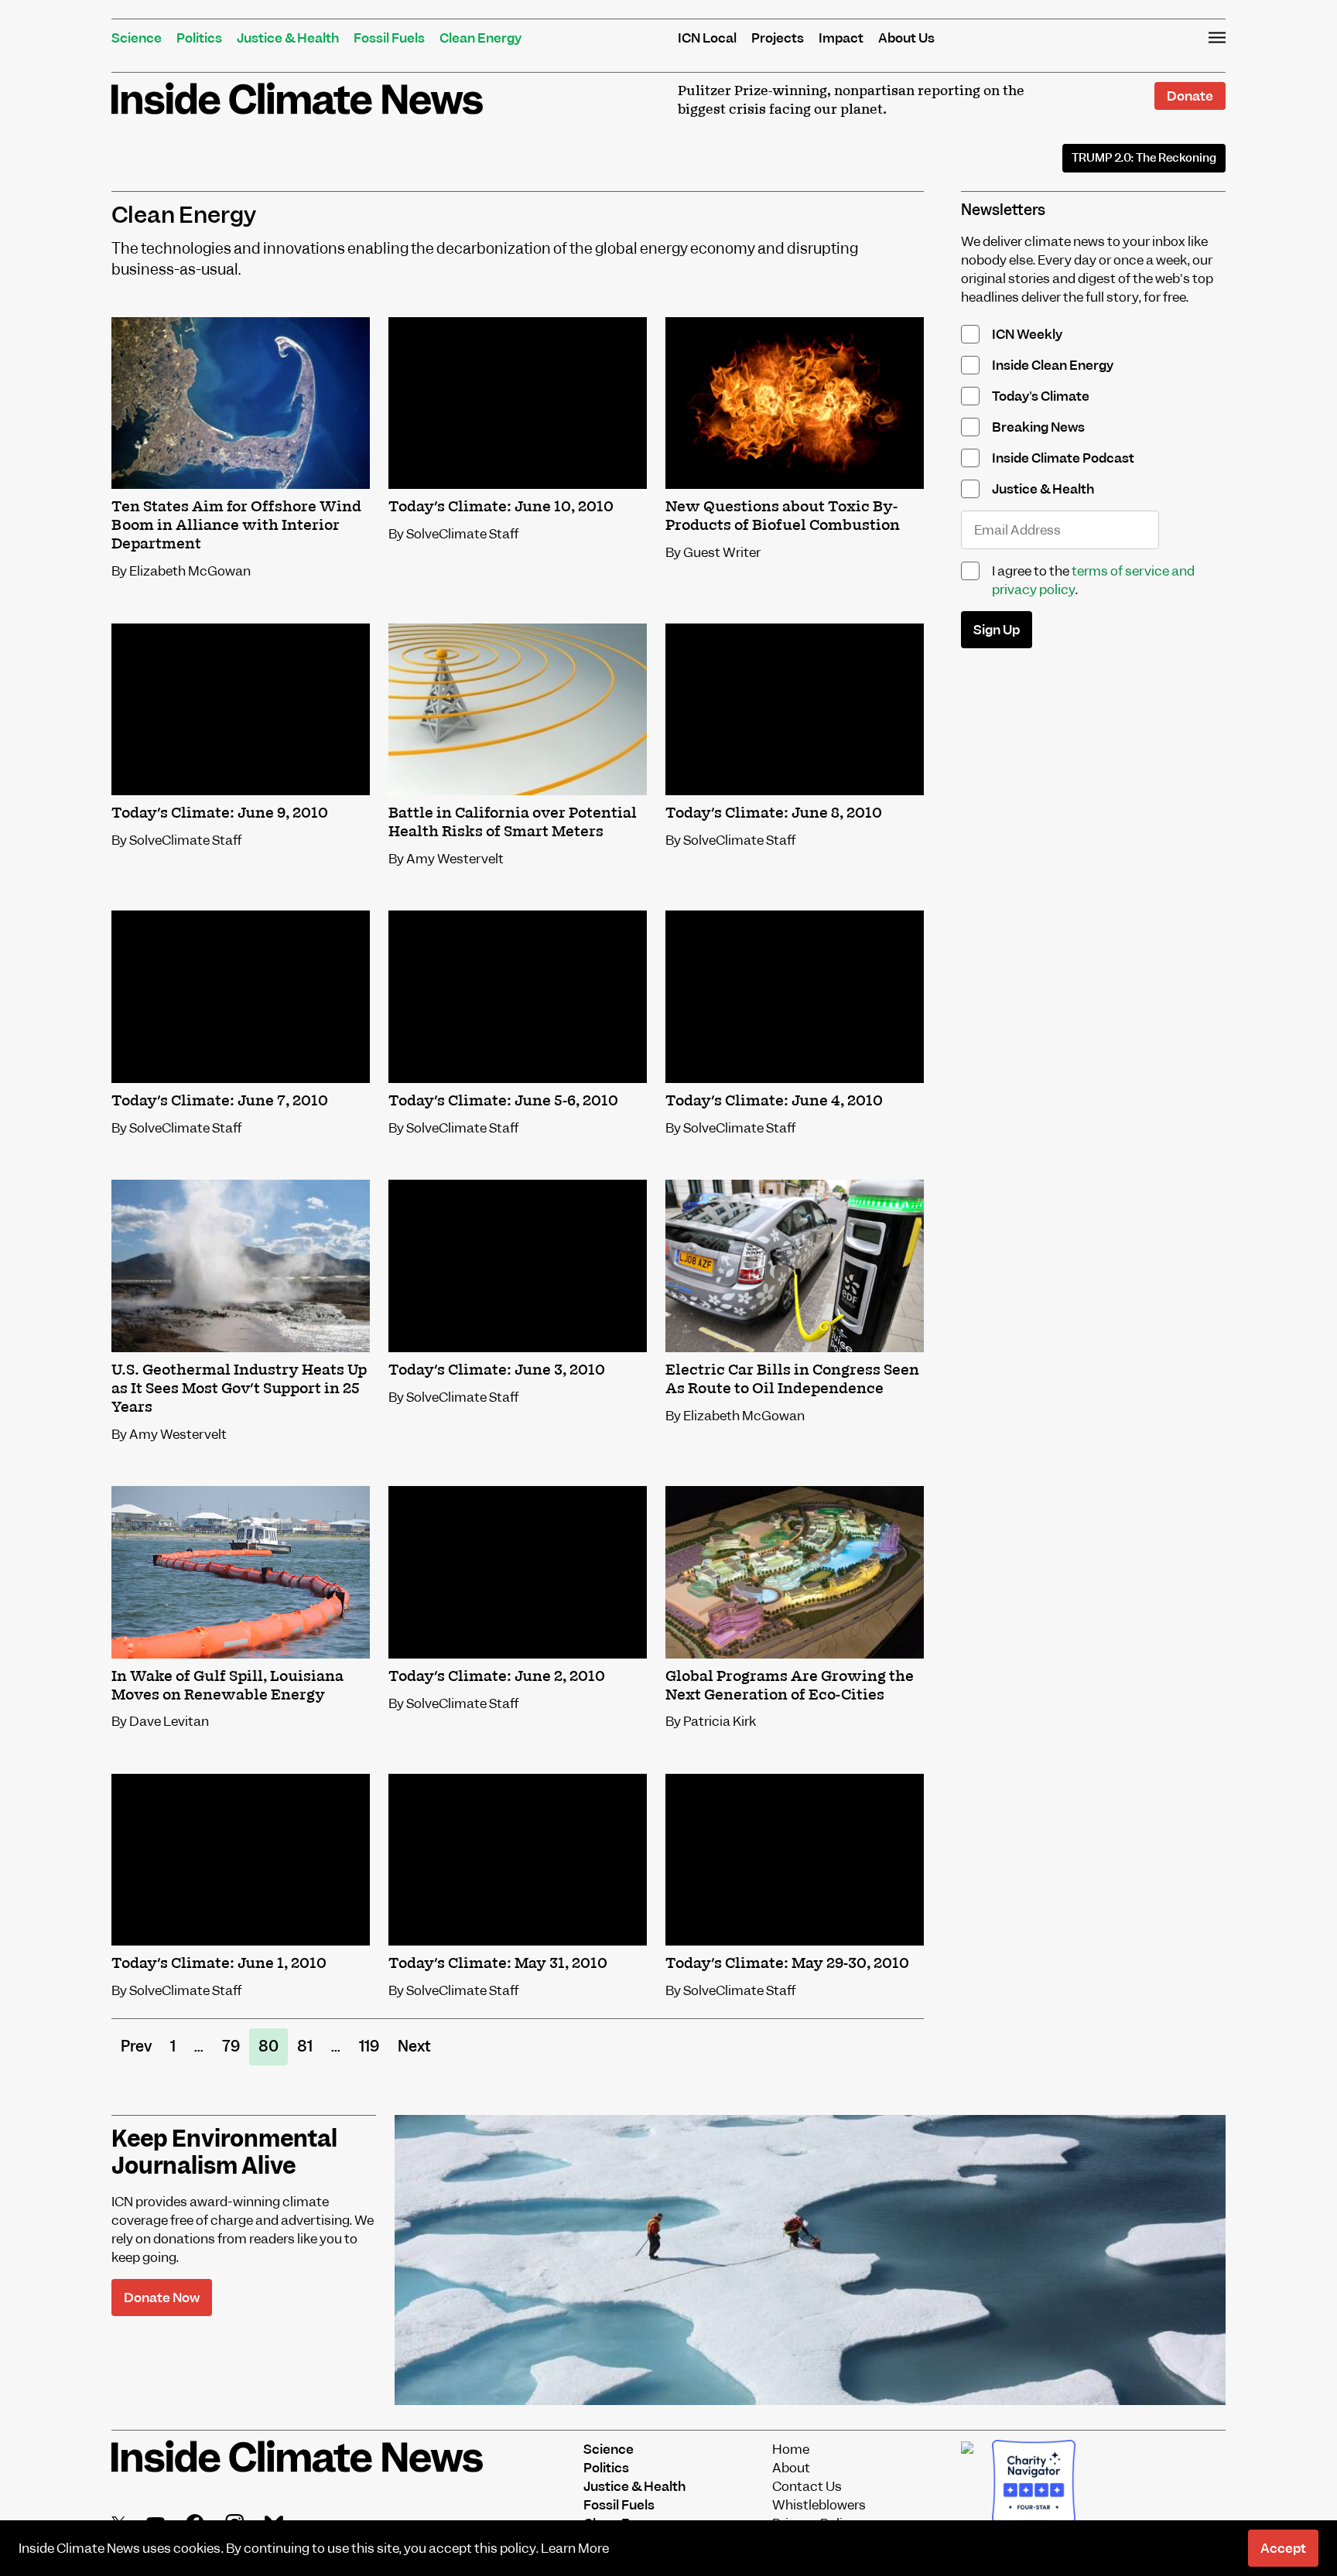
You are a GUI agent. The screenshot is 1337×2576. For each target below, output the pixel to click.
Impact (841, 38)
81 (305, 2046)
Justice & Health (288, 38)
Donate (1190, 96)
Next (414, 2046)
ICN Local (707, 38)
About (791, 2468)
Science (137, 38)
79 (231, 2046)
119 (369, 2046)
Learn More (575, 2548)
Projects (778, 38)
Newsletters (1003, 210)
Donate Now (162, 2298)
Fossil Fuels (389, 38)
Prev (136, 2046)
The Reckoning (1144, 158)
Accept (1283, 2548)
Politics (199, 38)
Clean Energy (480, 38)
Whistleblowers (819, 2505)
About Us (906, 38)
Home (791, 2449)
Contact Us (807, 2486)
